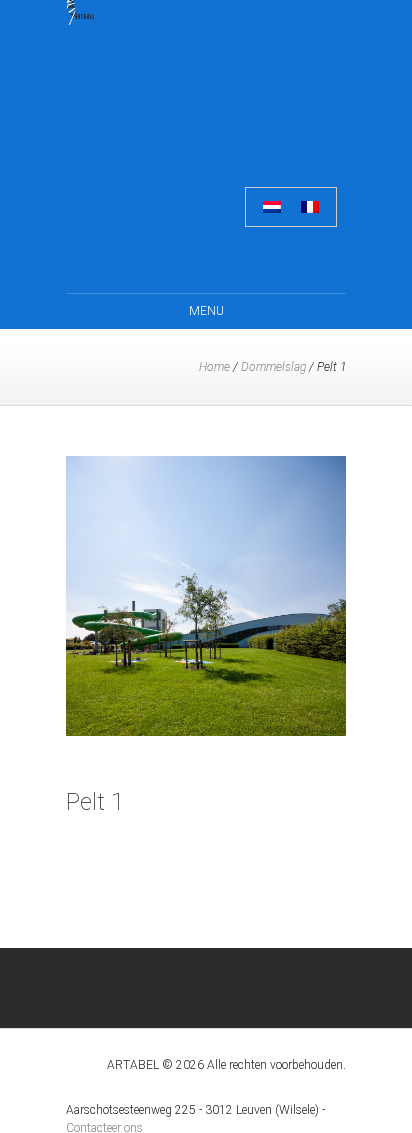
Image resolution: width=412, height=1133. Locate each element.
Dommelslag (273, 367)
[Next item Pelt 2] (276, 596)
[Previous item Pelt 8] (136, 596)
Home (214, 367)
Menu (206, 311)
